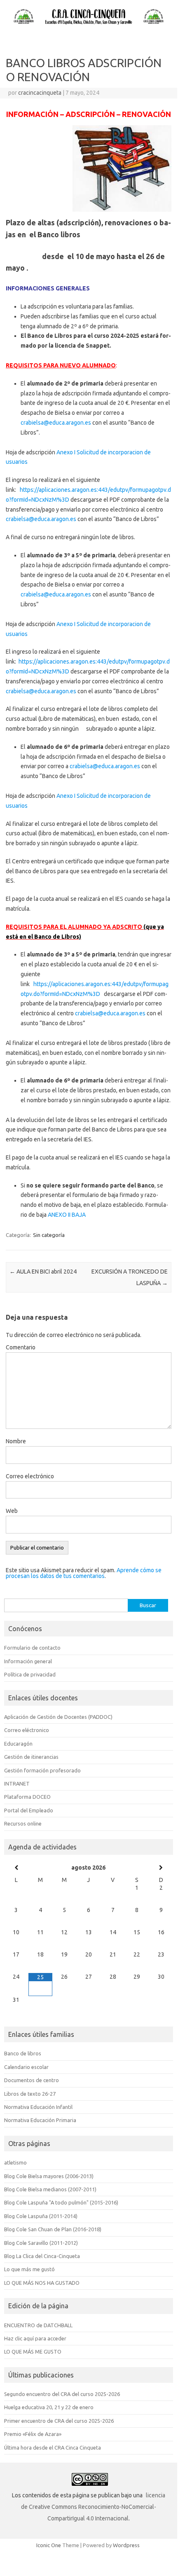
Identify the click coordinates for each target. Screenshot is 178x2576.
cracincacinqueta (40, 93)
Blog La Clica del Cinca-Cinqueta (42, 2256)
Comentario (21, 1347)
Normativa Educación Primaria (40, 2120)
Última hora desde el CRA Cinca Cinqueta (53, 2447)
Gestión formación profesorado (42, 1770)
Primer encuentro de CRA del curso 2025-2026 (59, 2421)
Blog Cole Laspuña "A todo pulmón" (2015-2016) (61, 2202)
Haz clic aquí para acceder (35, 2338)
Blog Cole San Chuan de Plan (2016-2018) (53, 2229)
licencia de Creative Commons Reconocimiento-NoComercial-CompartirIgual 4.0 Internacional (93, 2507)
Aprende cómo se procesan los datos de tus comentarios (84, 1573)
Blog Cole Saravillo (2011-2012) (41, 2243)
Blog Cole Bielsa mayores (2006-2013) (49, 2176)
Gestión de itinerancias (31, 1757)
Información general (28, 1661)
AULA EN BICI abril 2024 (43, 1272)
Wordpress (126, 2545)
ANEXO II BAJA (67, 1215)
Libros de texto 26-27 (30, 2094)
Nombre (16, 1441)
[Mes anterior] (16, 1868)
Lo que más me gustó (29, 2269)
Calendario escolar (26, 2067)
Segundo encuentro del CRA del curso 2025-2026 (62, 2394)
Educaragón (18, 1744)
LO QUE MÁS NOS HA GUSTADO (42, 2283)
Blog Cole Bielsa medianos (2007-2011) (50, 2189)
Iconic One (49, 2545)
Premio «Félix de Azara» (33, 2434)
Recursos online (23, 1823)
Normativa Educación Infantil (38, 2107)
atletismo (15, 2162)
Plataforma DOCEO (27, 1797)
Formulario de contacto (32, 1648)
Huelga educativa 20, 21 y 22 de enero (49, 2407)
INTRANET (17, 1784)
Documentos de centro (32, 2080)
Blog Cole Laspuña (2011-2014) (41, 2216)
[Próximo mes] (161, 1868)
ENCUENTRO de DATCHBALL (38, 2325)
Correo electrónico (30, 1476)
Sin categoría (49, 1235)
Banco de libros (23, 2053)
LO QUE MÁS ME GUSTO (33, 2352)
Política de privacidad (30, 1674)
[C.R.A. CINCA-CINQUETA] (89, 24)
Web (12, 1511)
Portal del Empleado (29, 1810)
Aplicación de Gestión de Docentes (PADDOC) (58, 1717)
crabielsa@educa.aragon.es (56, 423)
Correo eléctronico (27, 1730)
